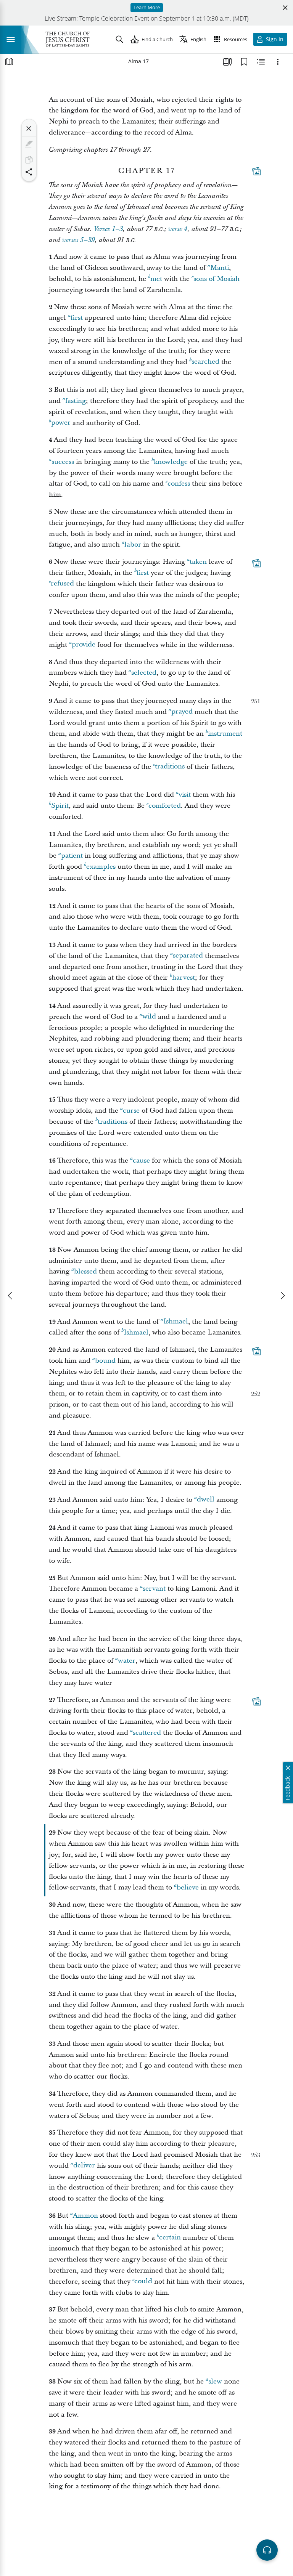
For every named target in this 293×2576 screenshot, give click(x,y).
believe (188, 1887)
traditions (170, 767)
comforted (165, 806)
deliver (84, 2166)
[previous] (11, 1296)
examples (101, 867)
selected (144, 673)
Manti (220, 268)
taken (198, 562)
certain (170, 2238)
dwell (206, 1500)
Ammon (85, 2216)
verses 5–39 (78, 240)
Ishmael (176, 1322)
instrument (225, 734)
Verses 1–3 (108, 229)
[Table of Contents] (9, 62)
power (61, 423)
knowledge (171, 462)
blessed (85, 1271)
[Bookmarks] (244, 62)
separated (188, 956)
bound (105, 1361)
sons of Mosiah (217, 279)
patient (72, 856)
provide (84, 645)
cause (141, 1160)
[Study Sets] (227, 62)
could (143, 2282)
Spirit (60, 806)
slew (215, 2381)
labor (133, 545)
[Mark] (29, 144)
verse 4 (178, 229)
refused (62, 584)
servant (154, 1589)
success (63, 462)
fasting (76, 401)
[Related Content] (261, 62)
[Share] (29, 172)
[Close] (29, 128)
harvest (184, 978)
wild (149, 1017)
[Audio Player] (267, 2550)
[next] (282, 1296)
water (127, 1661)
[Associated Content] (256, 171)
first (77, 318)
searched (205, 362)
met (156, 279)
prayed (182, 712)
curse (131, 1111)
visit (185, 795)
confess (179, 484)
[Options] (278, 62)
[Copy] (29, 160)
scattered (147, 1733)
